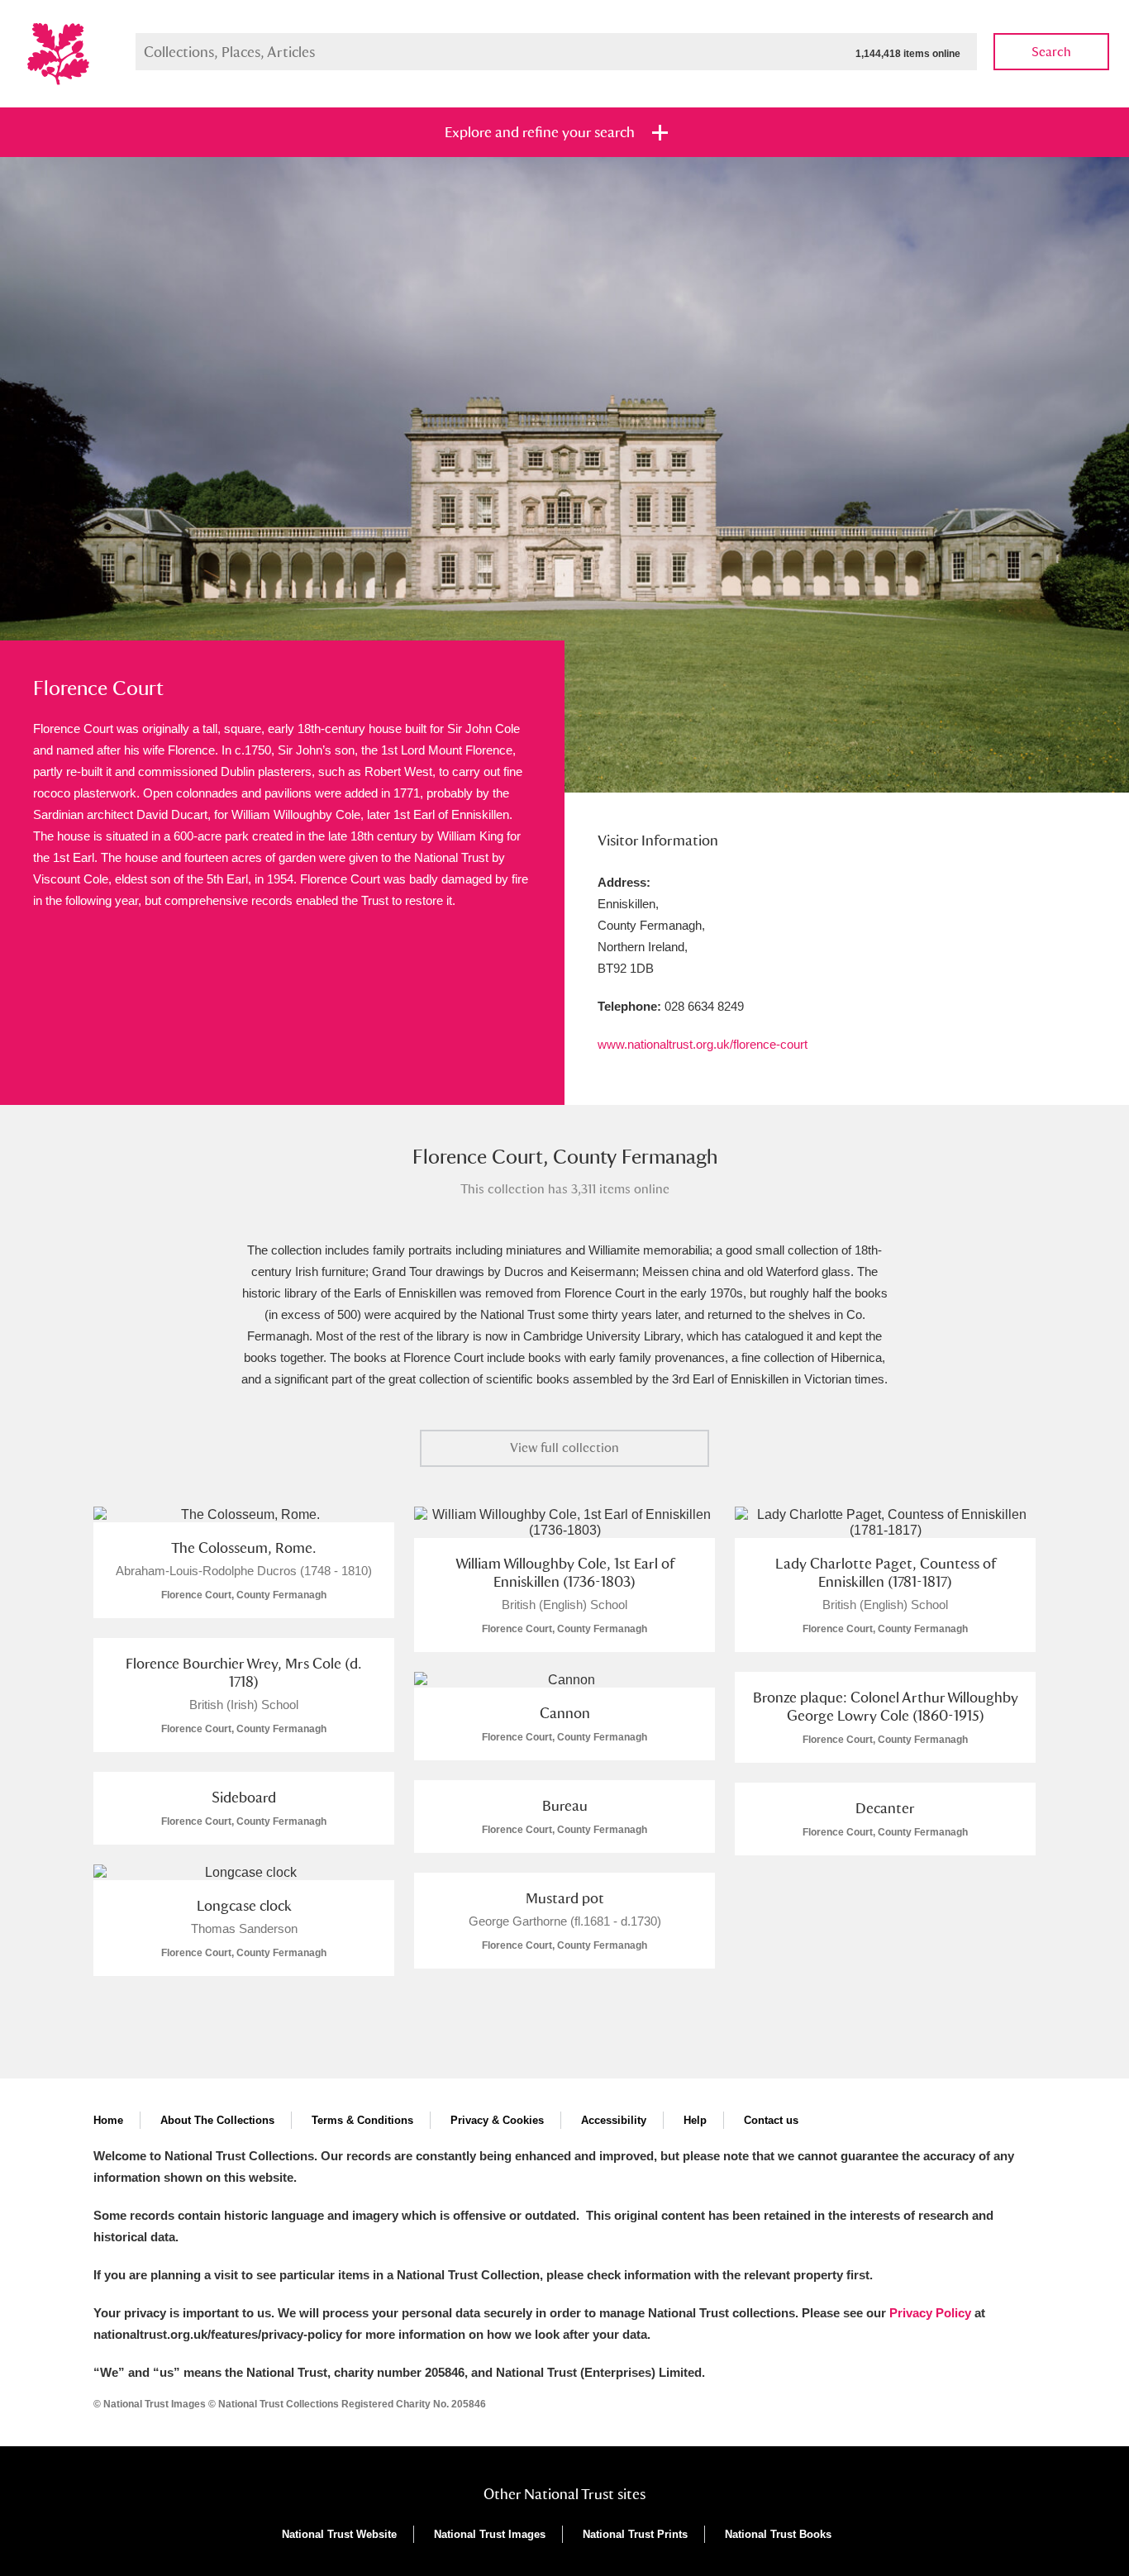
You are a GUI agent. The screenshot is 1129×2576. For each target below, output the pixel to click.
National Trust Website (339, 2534)
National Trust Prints (635, 2534)
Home (108, 2120)
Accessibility (614, 2120)
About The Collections (217, 2120)
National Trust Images (490, 2534)
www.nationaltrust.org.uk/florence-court (703, 1044)
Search (1051, 52)
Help (695, 2120)
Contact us (771, 2120)
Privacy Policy (930, 2313)
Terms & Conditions (362, 2120)
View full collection (564, 1448)
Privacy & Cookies (497, 2120)
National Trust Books (778, 2534)
